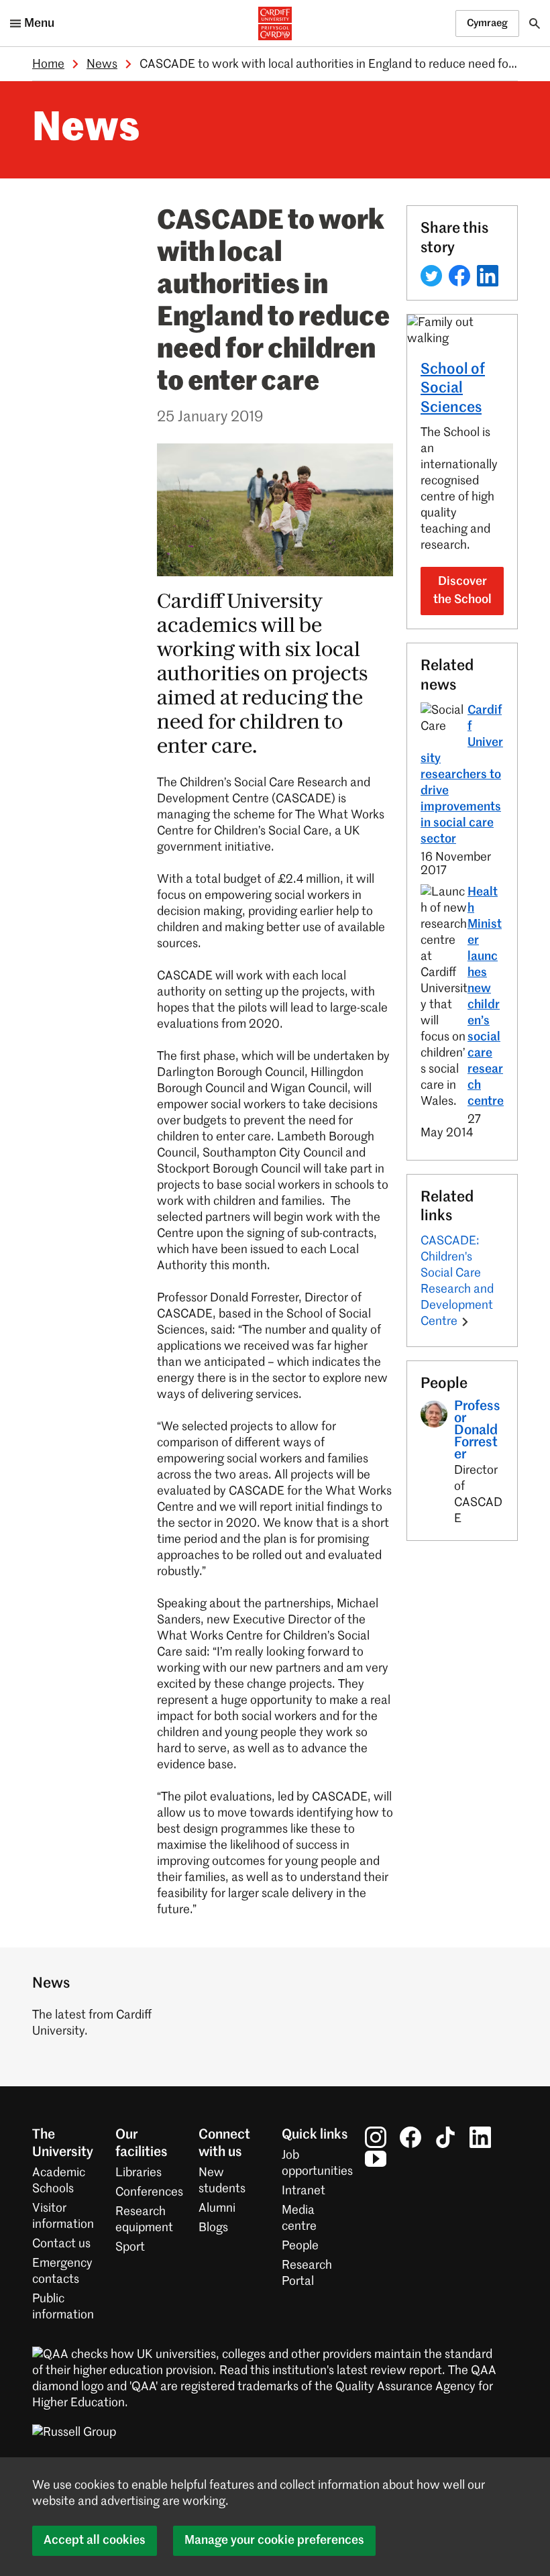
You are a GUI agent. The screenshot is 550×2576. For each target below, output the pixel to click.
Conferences (149, 2192)
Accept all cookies (95, 2540)
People (300, 2246)
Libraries (139, 2173)
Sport (130, 2247)
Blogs (213, 2228)
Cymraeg (487, 23)
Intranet (304, 2191)
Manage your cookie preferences (274, 2540)
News (102, 64)
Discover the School (462, 591)
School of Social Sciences (453, 389)
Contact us (61, 2244)
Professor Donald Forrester (477, 1431)
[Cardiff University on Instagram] (376, 2137)
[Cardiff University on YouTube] (376, 2158)
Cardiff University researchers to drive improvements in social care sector (462, 775)
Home (48, 64)
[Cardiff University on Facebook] (410, 2137)
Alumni (217, 2208)
